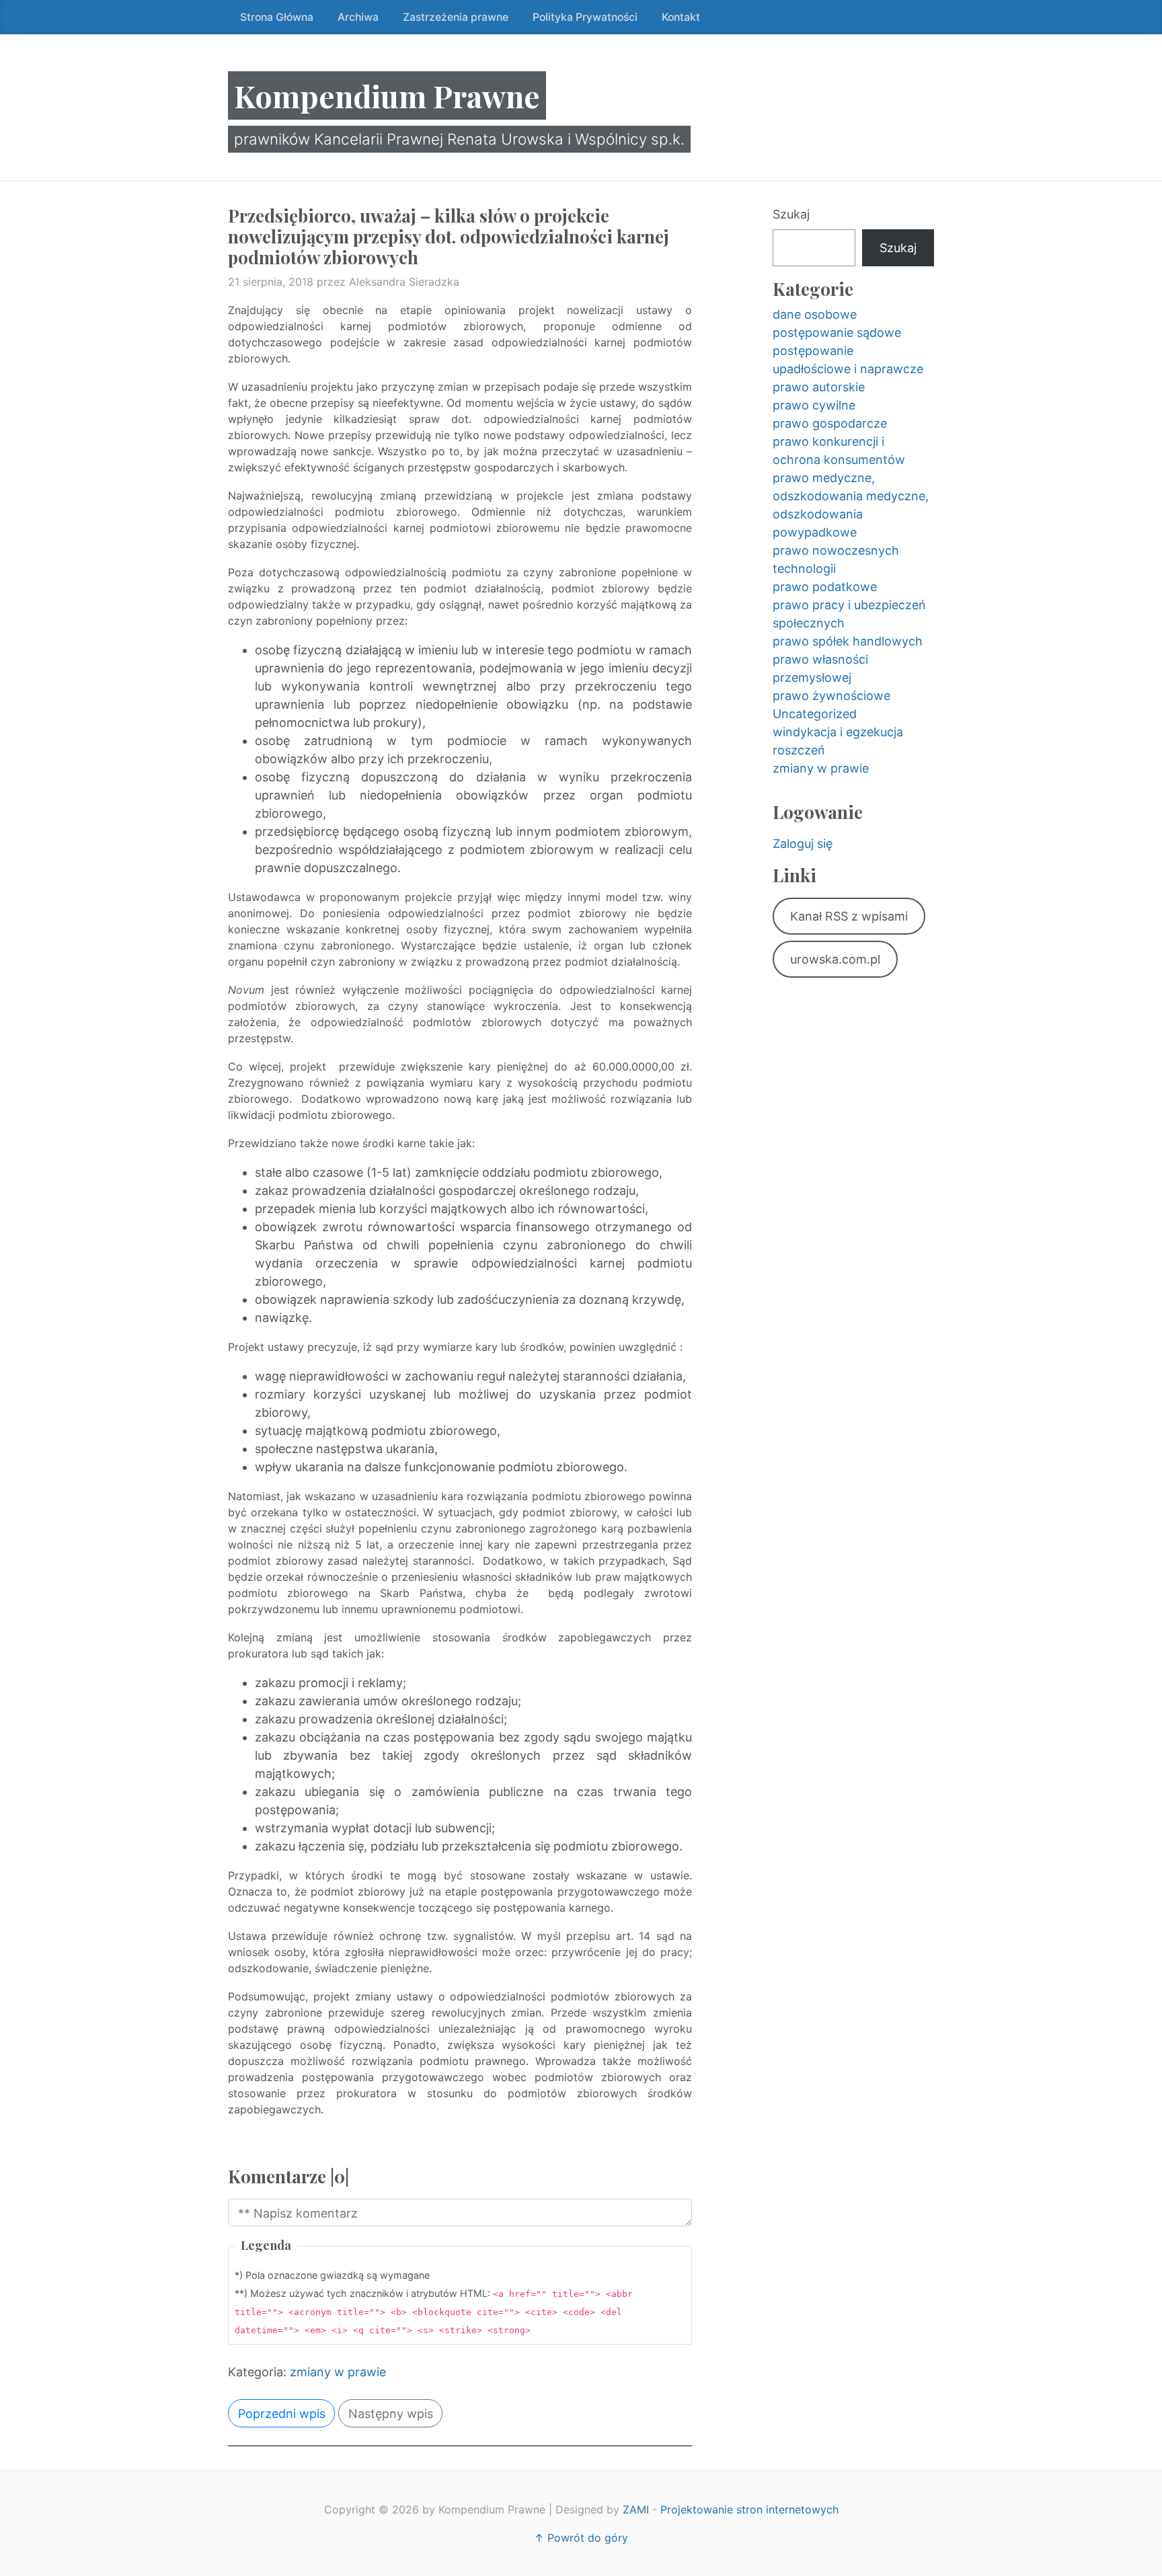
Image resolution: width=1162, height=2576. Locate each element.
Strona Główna (277, 17)
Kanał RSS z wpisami (849, 916)
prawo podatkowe (825, 587)
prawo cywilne (814, 405)
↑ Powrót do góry (581, 2538)
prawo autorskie (819, 387)
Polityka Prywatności (585, 17)
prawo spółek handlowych (848, 641)
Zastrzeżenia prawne (456, 17)
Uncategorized (815, 714)
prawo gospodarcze (830, 423)
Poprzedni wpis (282, 2414)
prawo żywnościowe (831, 696)
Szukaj (791, 214)
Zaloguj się (803, 844)
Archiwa (358, 17)
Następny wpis (391, 2414)
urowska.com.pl (835, 959)
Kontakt (681, 17)
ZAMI (636, 2509)
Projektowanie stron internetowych (749, 2509)
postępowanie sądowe (837, 333)
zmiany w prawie (338, 2372)
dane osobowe (815, 314)
